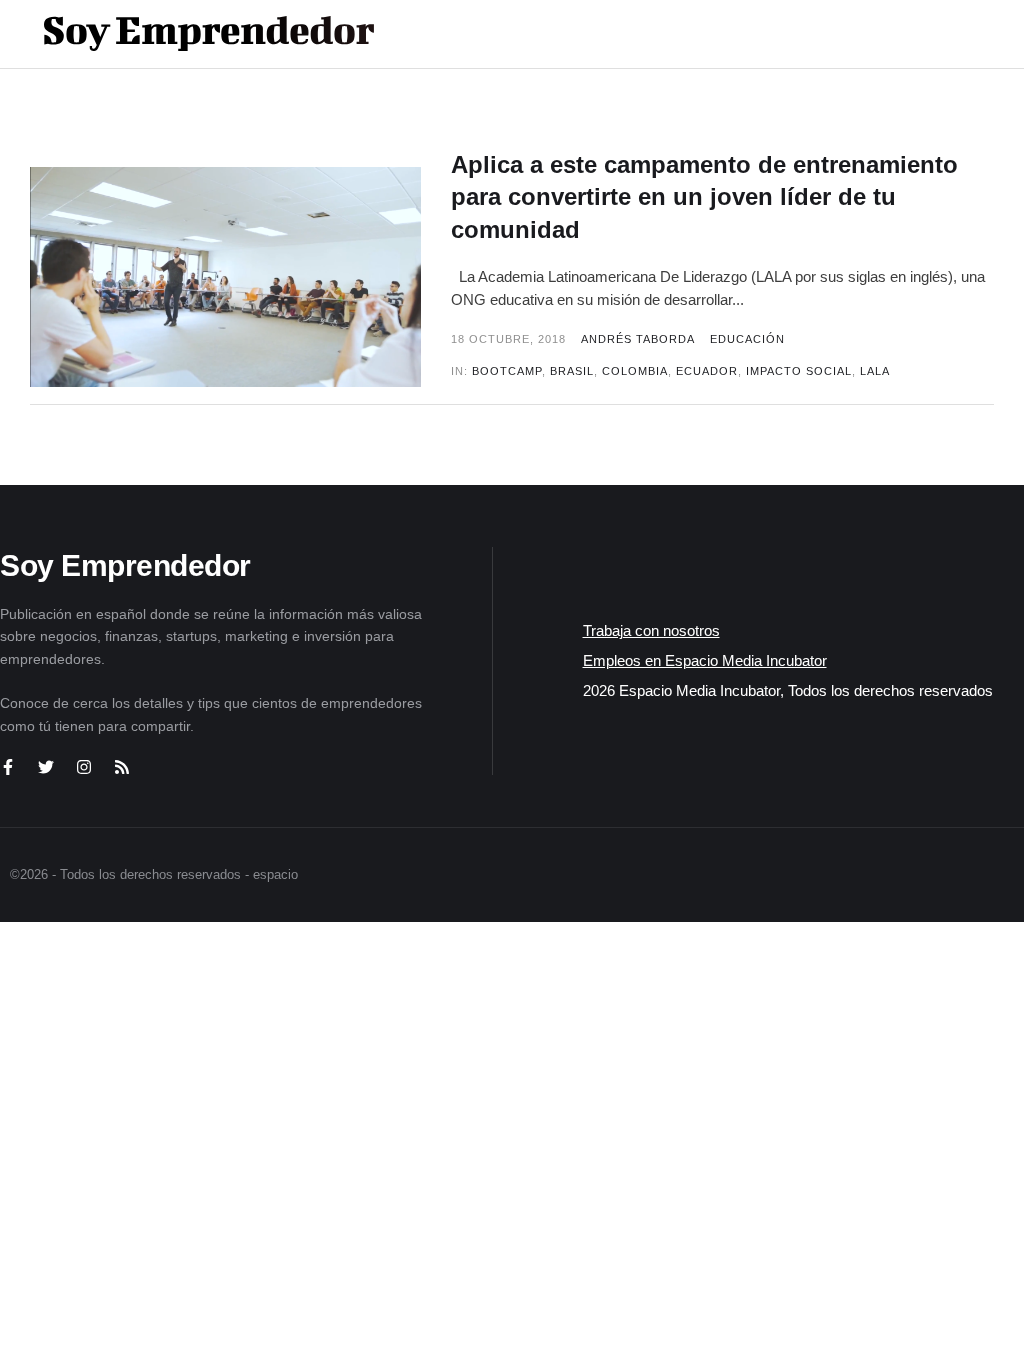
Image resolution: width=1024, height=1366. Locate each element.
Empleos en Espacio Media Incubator (705, 660)
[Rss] (122, 767)
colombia (635, 371)
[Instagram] (84, 767)
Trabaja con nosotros (651, 630)
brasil (572, 371)
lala (875, 371)
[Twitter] (46, 767)
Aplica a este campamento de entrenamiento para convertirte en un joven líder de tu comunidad (704, 197)
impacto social (799, 371)
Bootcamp (507, 371)
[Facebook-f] (8, 767)
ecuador (707, 371)
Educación (747, 339)
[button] (925, 34)
